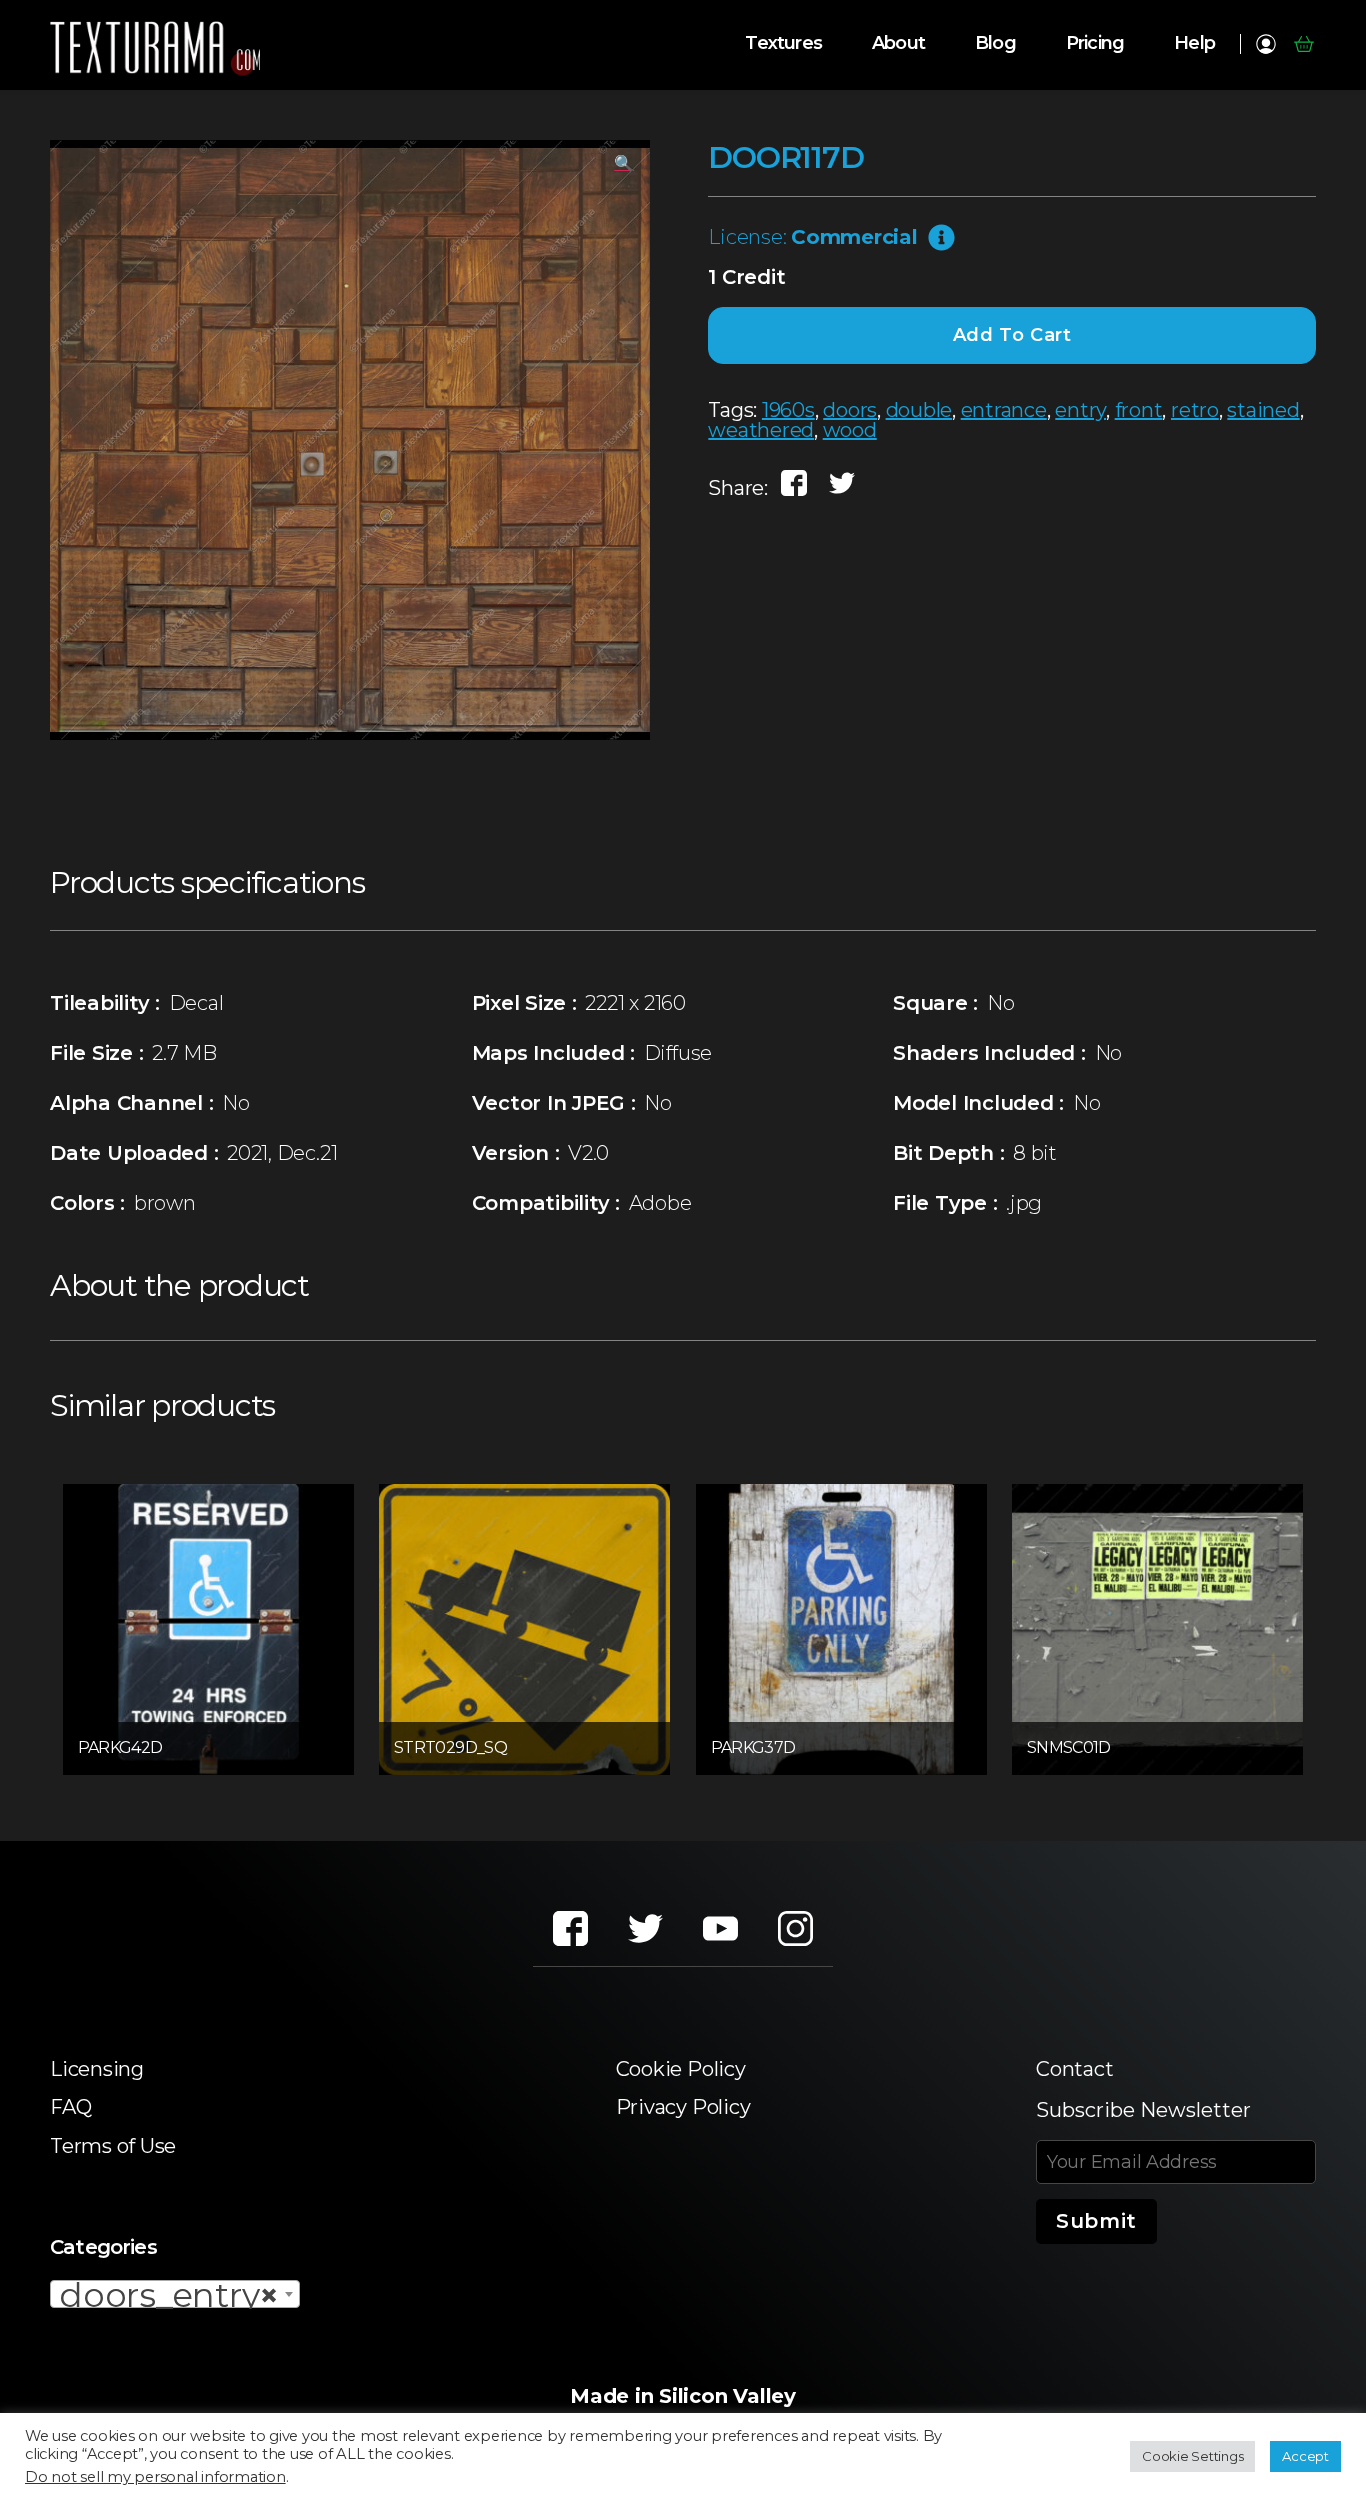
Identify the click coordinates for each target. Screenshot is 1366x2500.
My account (1265, 44)
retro (1195, 410)
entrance (1004, 410)
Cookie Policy (681, 2069)
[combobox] (175, 2294)
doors (850, 410)
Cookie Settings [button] (1192, 2456)
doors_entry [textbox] (169, 2295)
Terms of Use (113, 2146)
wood (850, 430)
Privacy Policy (683, 2107)
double (919, 410)
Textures (783, 43)
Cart (1303, 44)
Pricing (1095, 43)
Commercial (854, 237)
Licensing (97, 2069)
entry (1080, 410)
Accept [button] (1305, 2456)
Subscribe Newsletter (1143, 2110)
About (898, 43)
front (1139, 410)
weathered (761, 430)
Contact (1074, 2069)
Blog (995, 43)
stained (1263, 410)
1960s (788, 410)
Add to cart (1012, 335)
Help (1194, 43)
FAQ (70, 2107)
